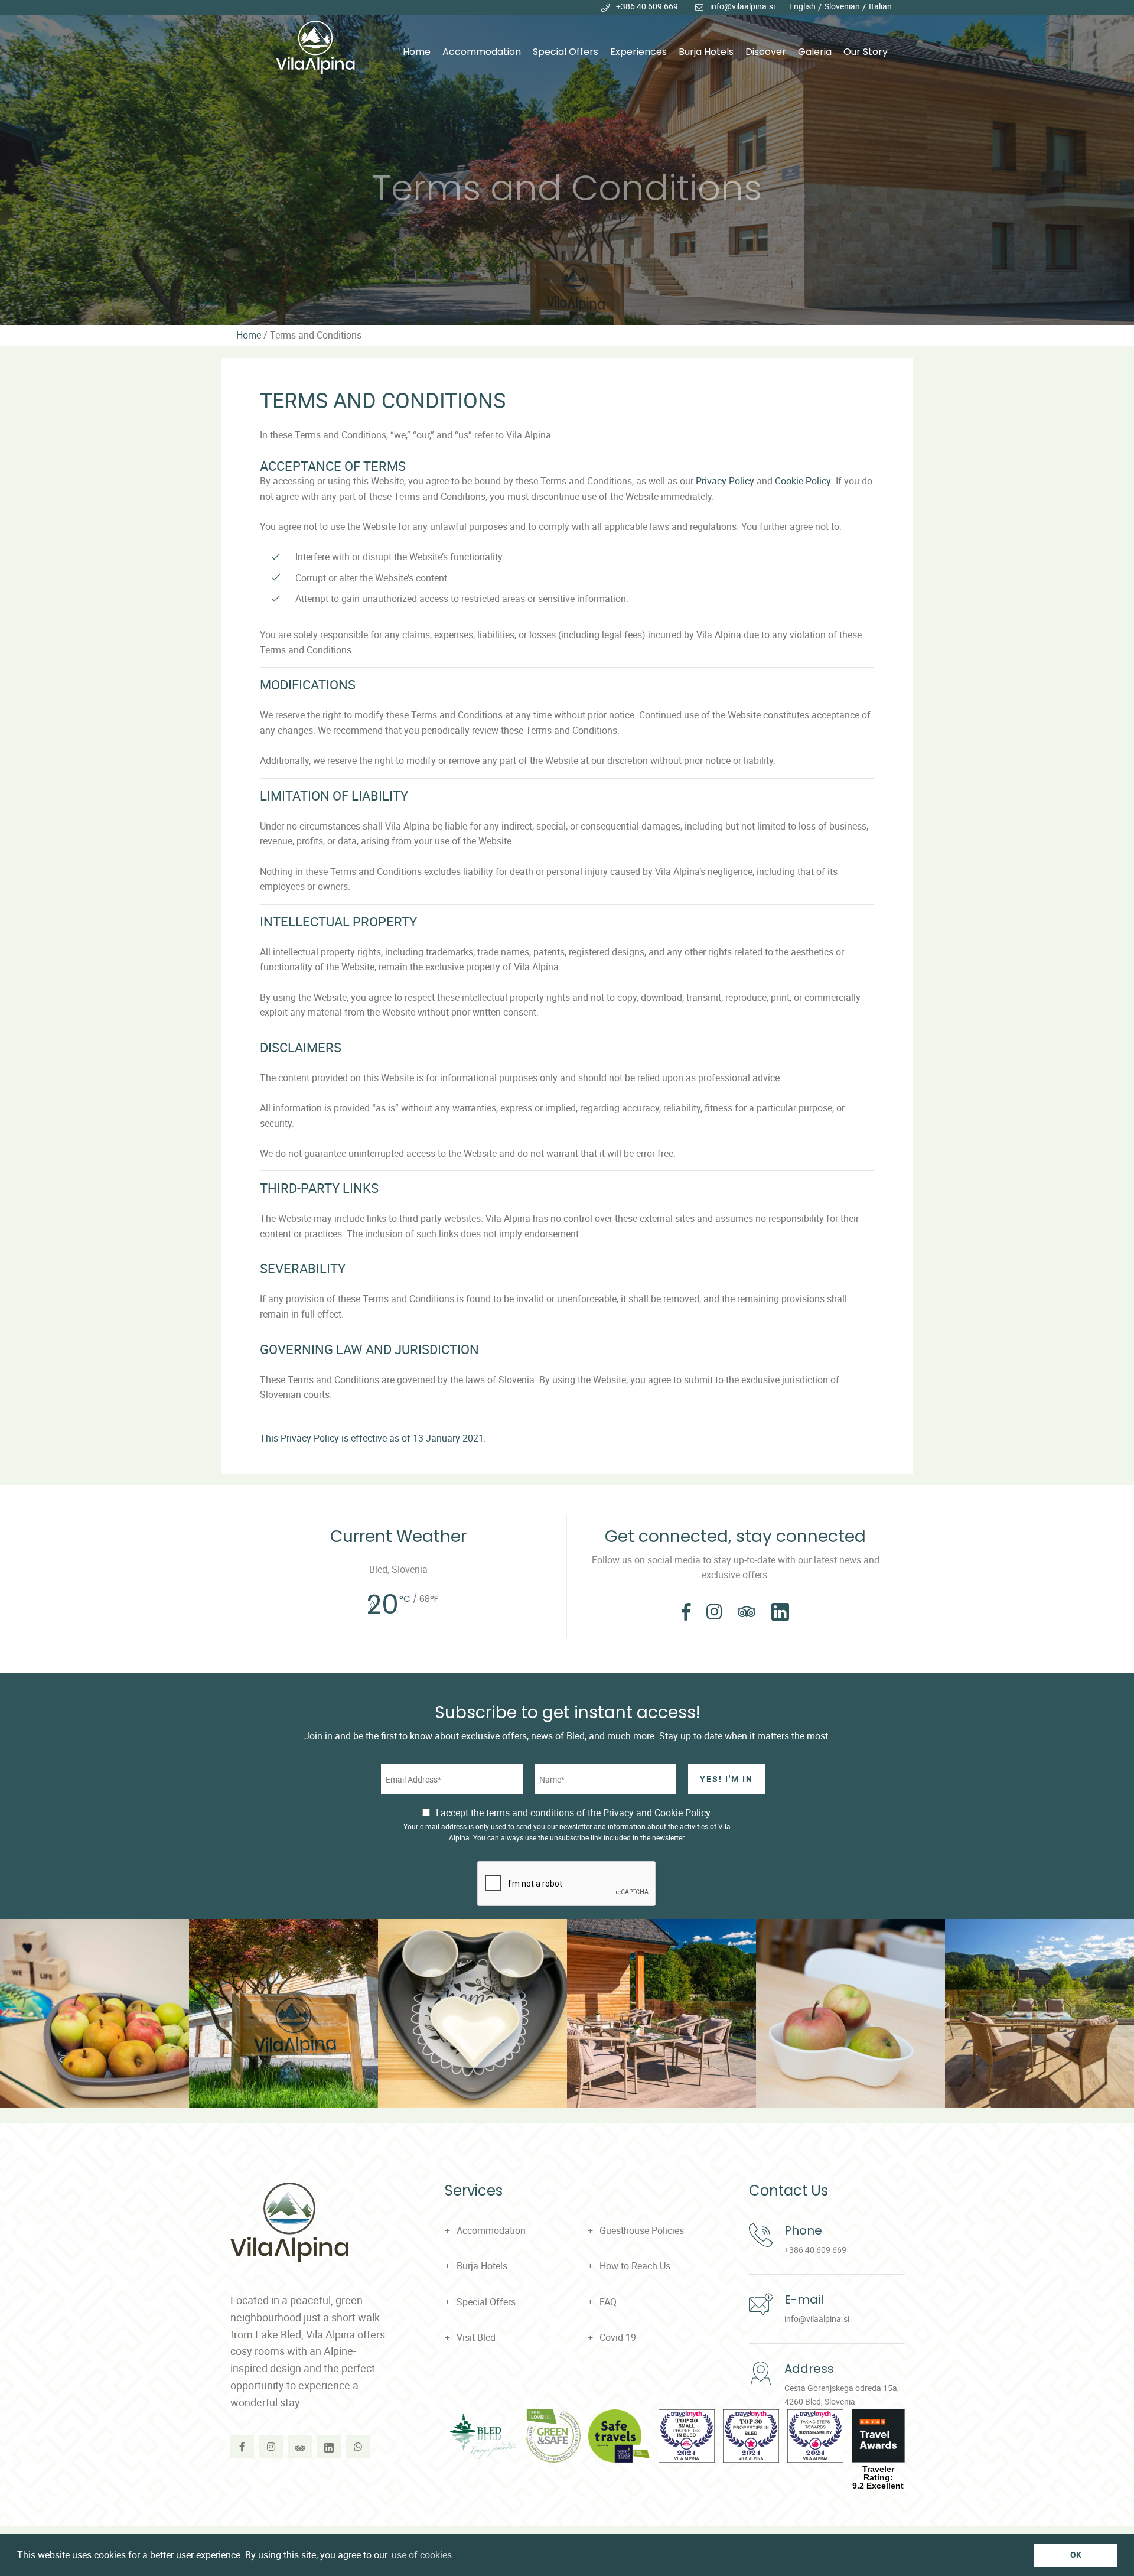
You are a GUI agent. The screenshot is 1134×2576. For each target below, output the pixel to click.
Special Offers (566, 52)
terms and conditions (530, 1813)
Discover (766, 52)
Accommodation (482, 52)
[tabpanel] (567, 162)
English (802, 6)
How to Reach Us (635, 2266)
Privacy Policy (725, 481)
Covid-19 (618, 2337)
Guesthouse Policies (642, 2230)
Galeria (815, 52)
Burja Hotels (706, 52)
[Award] (483, 2436)
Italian (880, 6)
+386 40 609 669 (647, 6)
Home (417, 52)
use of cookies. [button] (423, 2555)
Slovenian (842, 6)
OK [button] (1076, 2554)
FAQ (608, 2302)
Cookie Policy (803, 481)
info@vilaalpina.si (742, 6)
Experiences (638, 52)
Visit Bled (476, 2337)
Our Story (866, 52)
